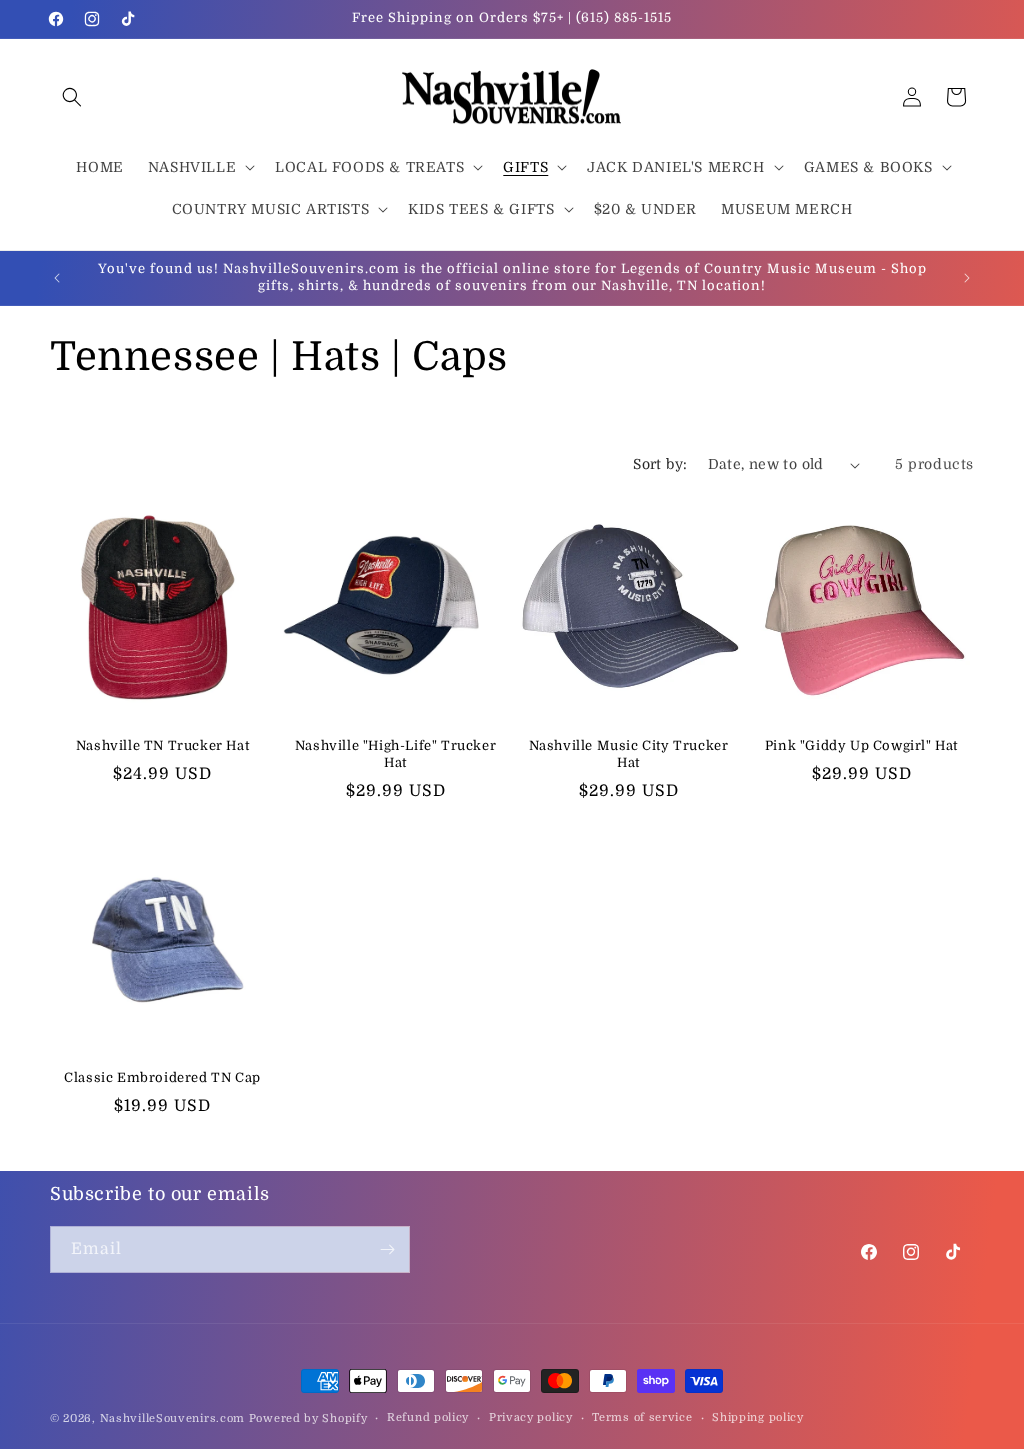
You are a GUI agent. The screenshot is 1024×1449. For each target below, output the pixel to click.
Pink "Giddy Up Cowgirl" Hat (861, 745)
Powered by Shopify (308, 1418)
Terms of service (642, 1417)
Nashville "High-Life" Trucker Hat (395, 754)
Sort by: (660, 464)
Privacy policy (531, 1417)
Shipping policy (758, 1417)
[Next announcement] (967, 278)
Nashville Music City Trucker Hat (629, 754)
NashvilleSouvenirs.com (172, 1418)
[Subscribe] (387, 1249)
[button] (72, 97)
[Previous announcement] (57, 278)
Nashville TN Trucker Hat (162, 745)
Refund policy (428, 1417)
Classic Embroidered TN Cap (162, 1077)
